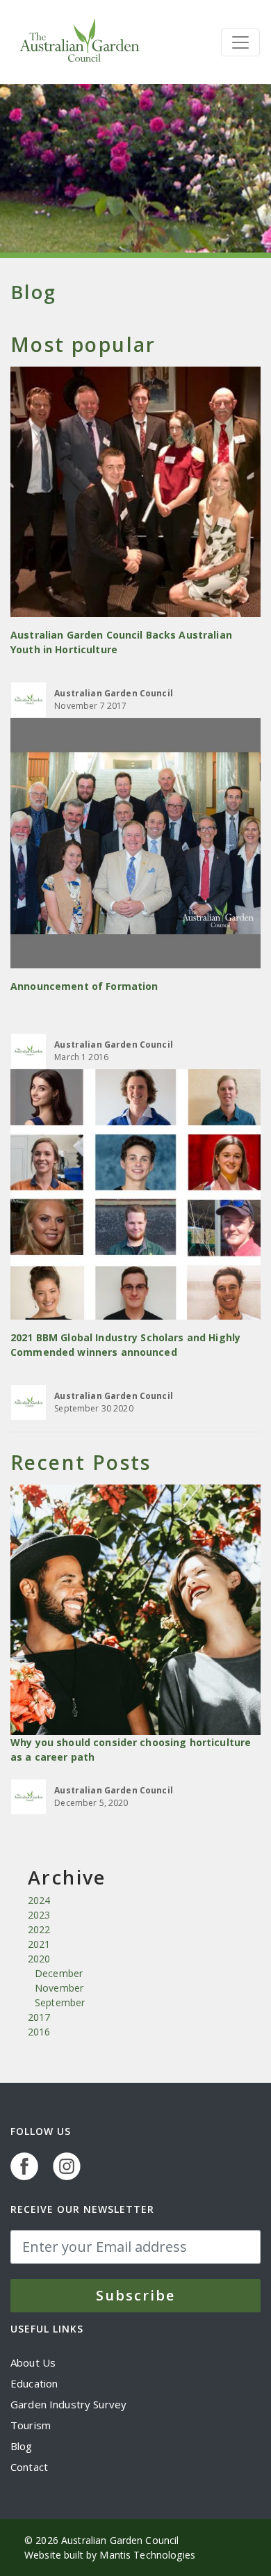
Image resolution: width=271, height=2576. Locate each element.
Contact (29, 2467)
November (59, 1988)
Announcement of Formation (84, 986)
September (60, 2002)
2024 (39, 1900)
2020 (39, 1959)
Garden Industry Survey (68, 2404)
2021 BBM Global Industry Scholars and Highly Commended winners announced (125, 1345)
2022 (39, 1929)
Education (34, 2383)
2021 (39, 1944)
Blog (22, 2446)
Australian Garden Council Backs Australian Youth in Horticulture (121, 642)
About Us (33, 2362)
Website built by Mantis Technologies (110, 2555)
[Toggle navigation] (240, 42)
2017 (39, 2017)
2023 (39, 1915)
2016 (39, 2032)
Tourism (31, 2425)
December (59, 1973)
